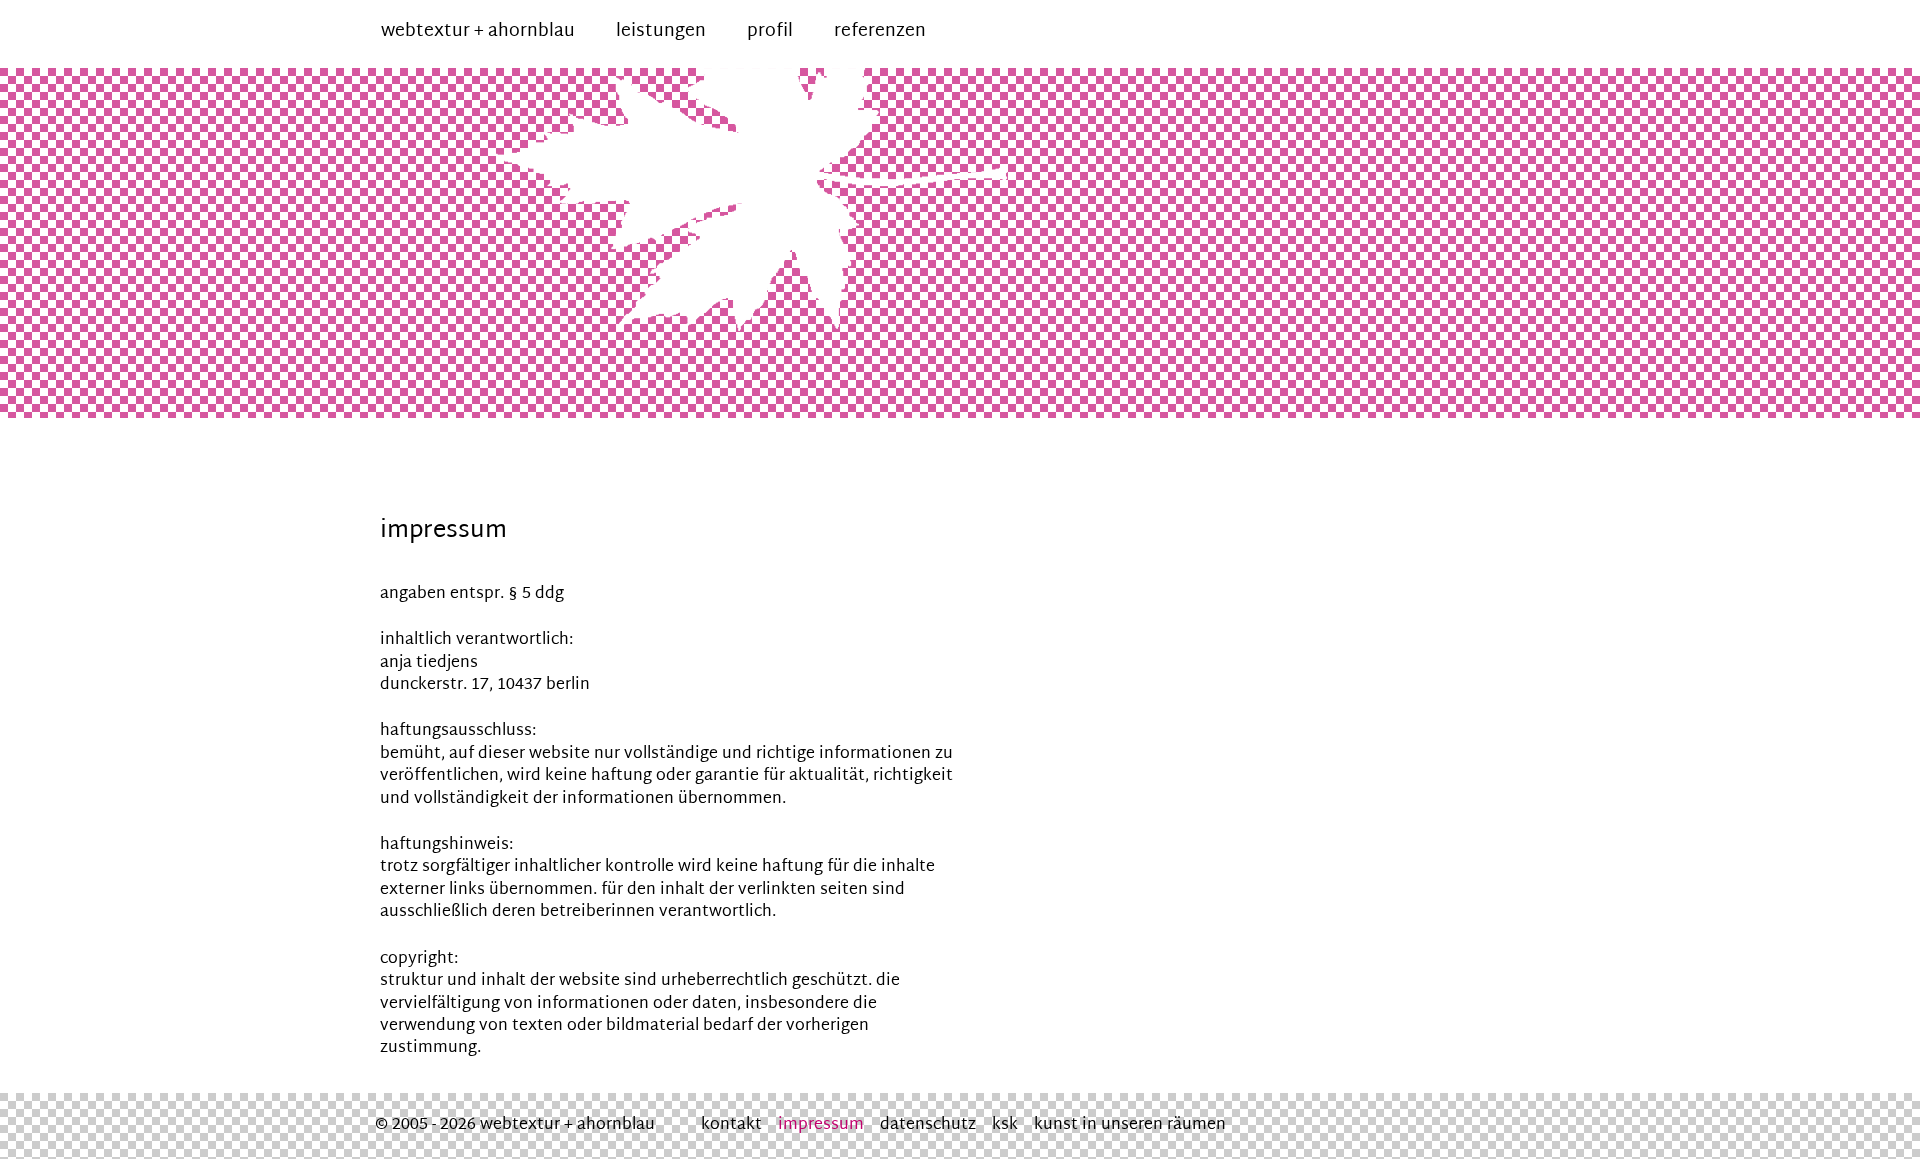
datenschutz (928, 1125)
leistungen (661, 32)
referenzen (880, 32)
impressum (821, 1125)
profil (770, 32)
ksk (1005, 1125)
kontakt (731, 1125)
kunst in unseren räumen (1130, 1125)
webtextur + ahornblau (478, 32)
